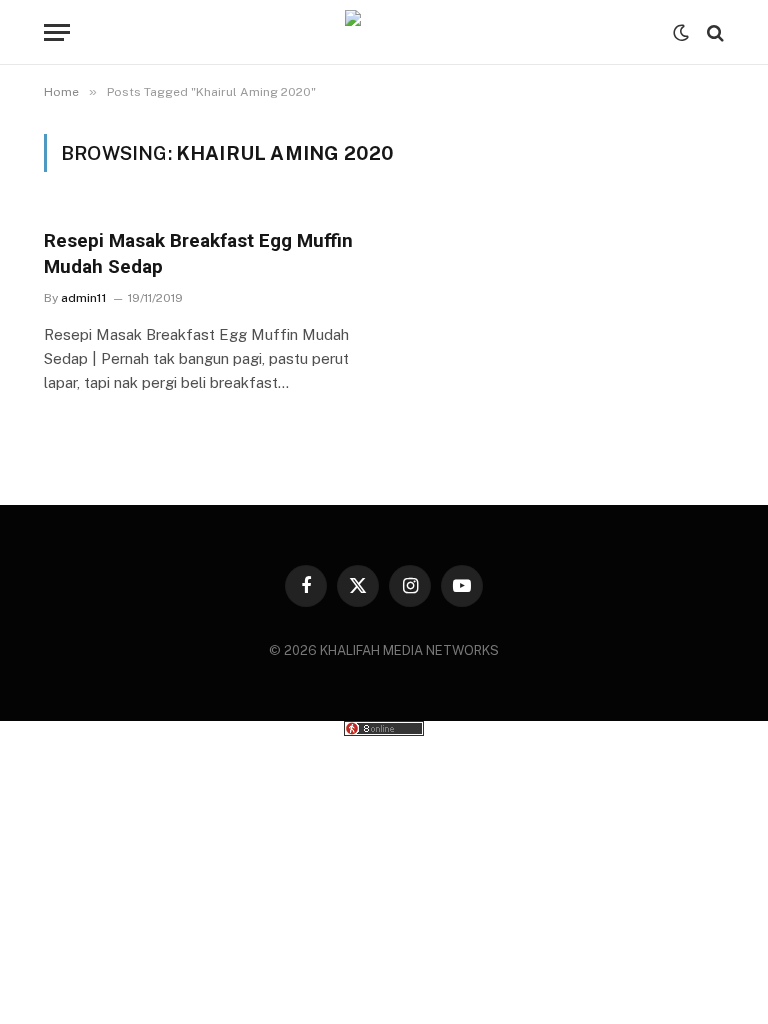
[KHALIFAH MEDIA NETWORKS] (384, 32)
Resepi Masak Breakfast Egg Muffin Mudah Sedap (198, 253)
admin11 (84, 298)
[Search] (713, 32)
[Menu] (57, 32)
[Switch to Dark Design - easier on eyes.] (681, 33)
